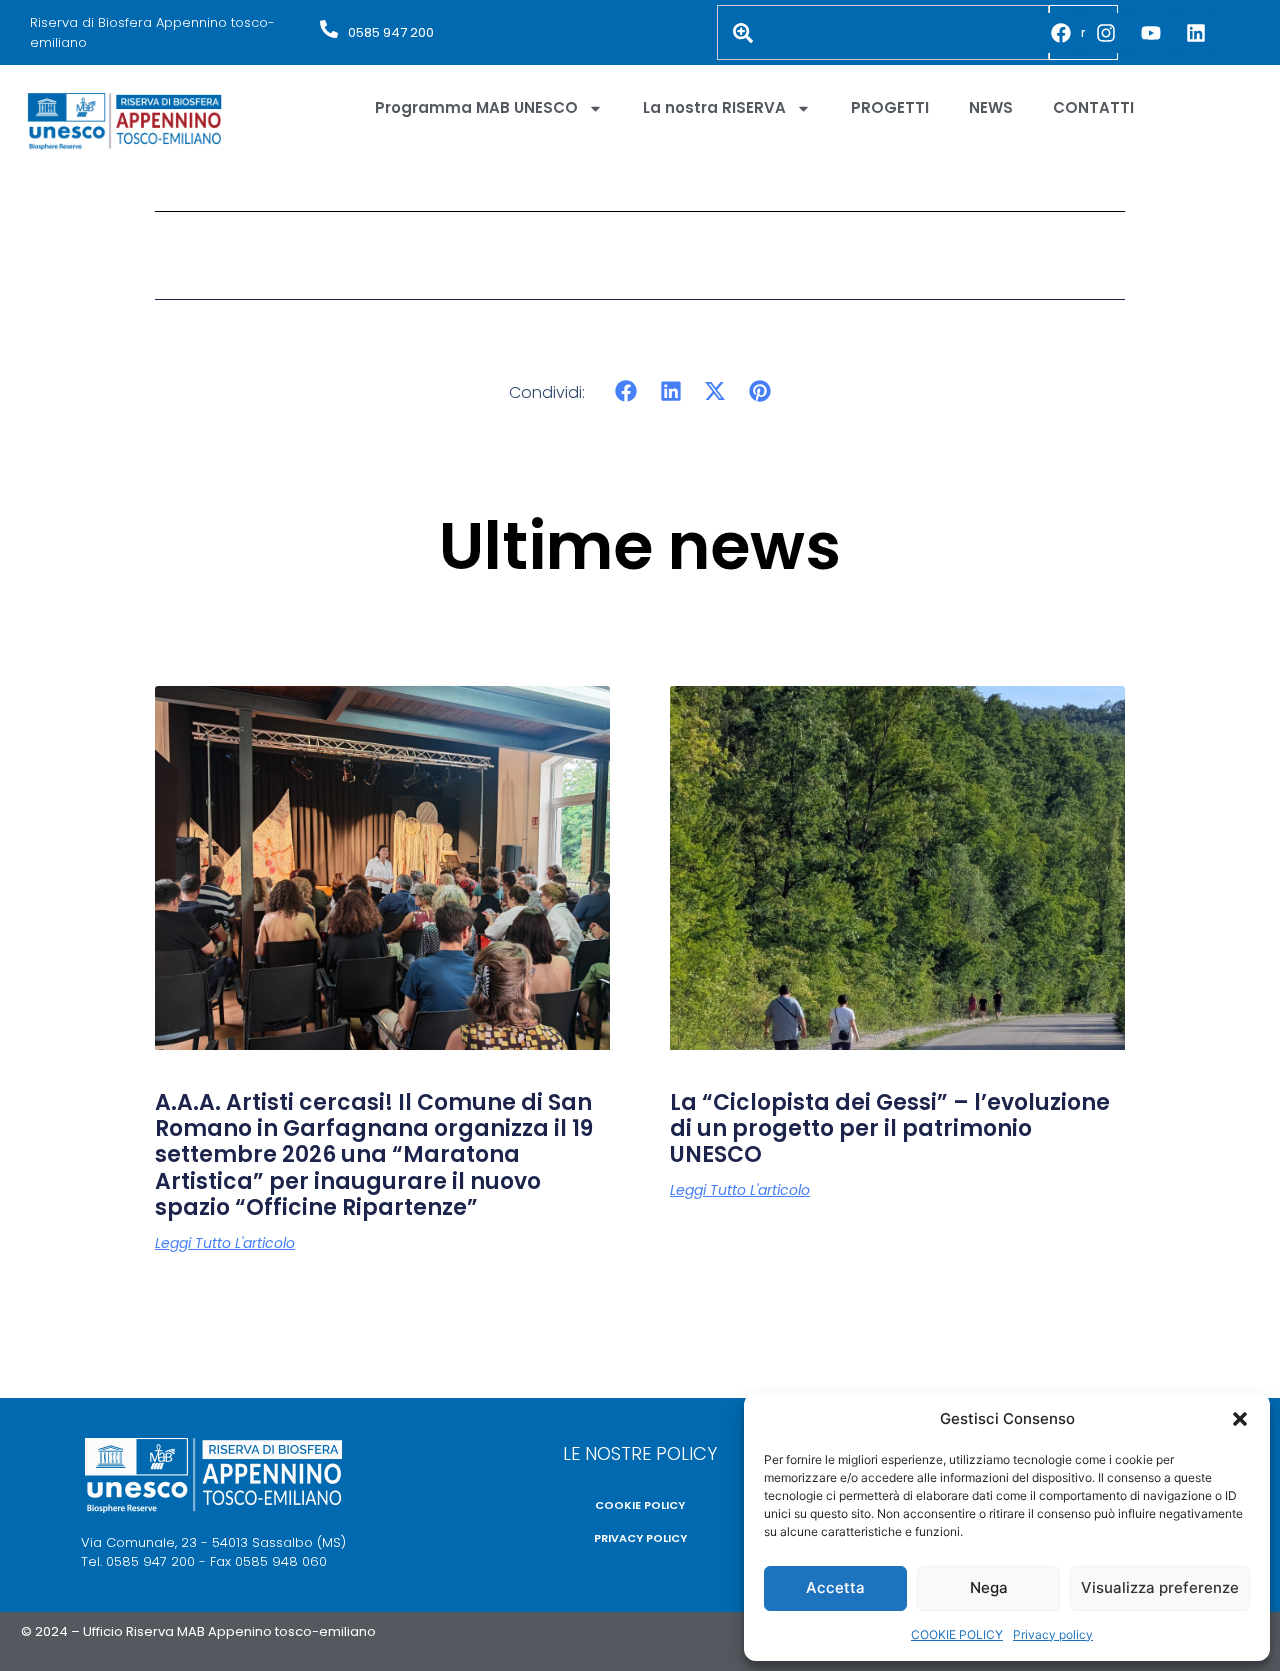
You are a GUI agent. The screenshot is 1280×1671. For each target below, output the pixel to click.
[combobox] (883, 32)
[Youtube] (1151, 33)
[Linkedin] (1196, 33)
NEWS (991, 107)
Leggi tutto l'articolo (225, 1243)
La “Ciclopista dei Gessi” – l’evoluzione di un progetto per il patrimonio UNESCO (890, 1129)
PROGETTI (890, 107)
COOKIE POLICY (957, 1634)
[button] (1240, 1419)
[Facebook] (1061, 33)
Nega (989, 1587)
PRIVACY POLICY (640, 1538)
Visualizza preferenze (1160, 1587)
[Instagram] (1106, 33)
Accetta (835, 1587)
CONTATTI (1093, 107)
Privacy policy (1053, 1634)
